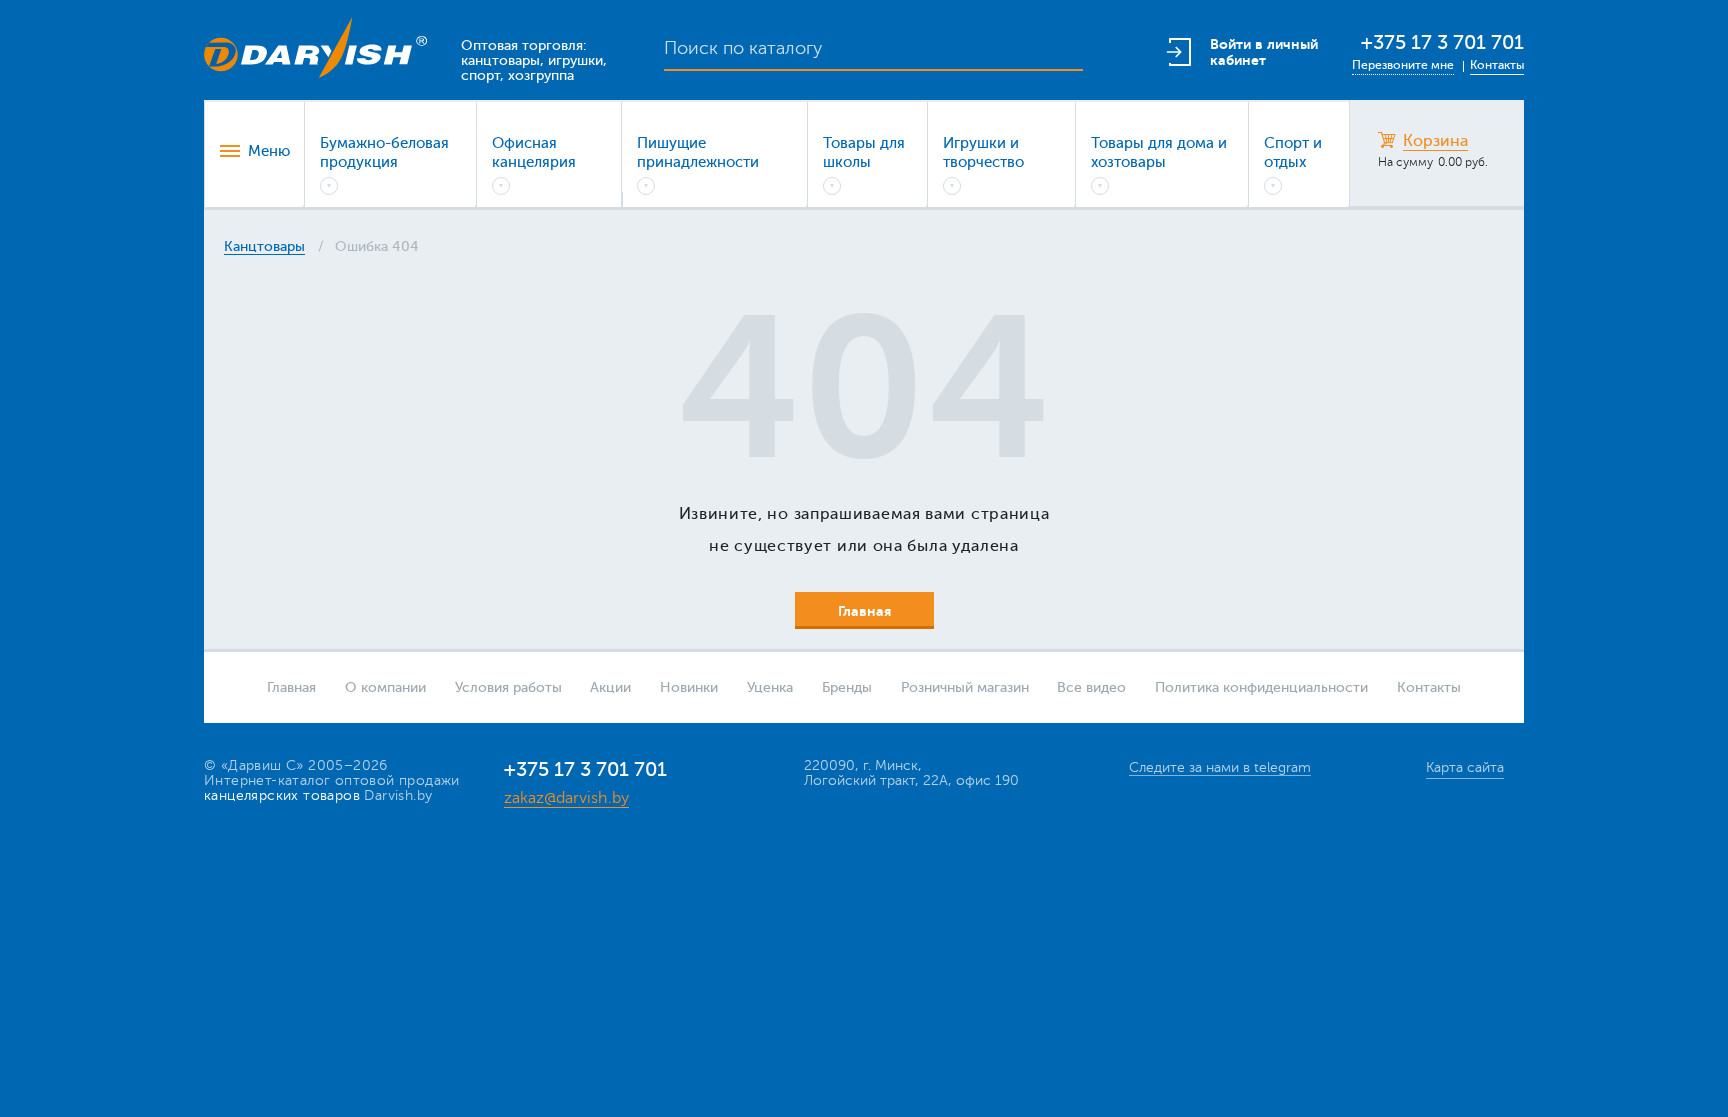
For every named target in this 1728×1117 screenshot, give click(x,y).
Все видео (1091, 687)
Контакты (1497, 65)
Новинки (689, 687)
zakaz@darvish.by (566, 798)
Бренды (847, 687)
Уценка (770, 687)
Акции (610, 687)
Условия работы (508, 687)
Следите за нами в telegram (1220, 767)
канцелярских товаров (282, 795)
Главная (291, 687)
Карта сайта (1465, 767)
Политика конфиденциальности (1261, 687)
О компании (385, 687)
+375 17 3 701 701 (1442, 42)
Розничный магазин (965, 687)
